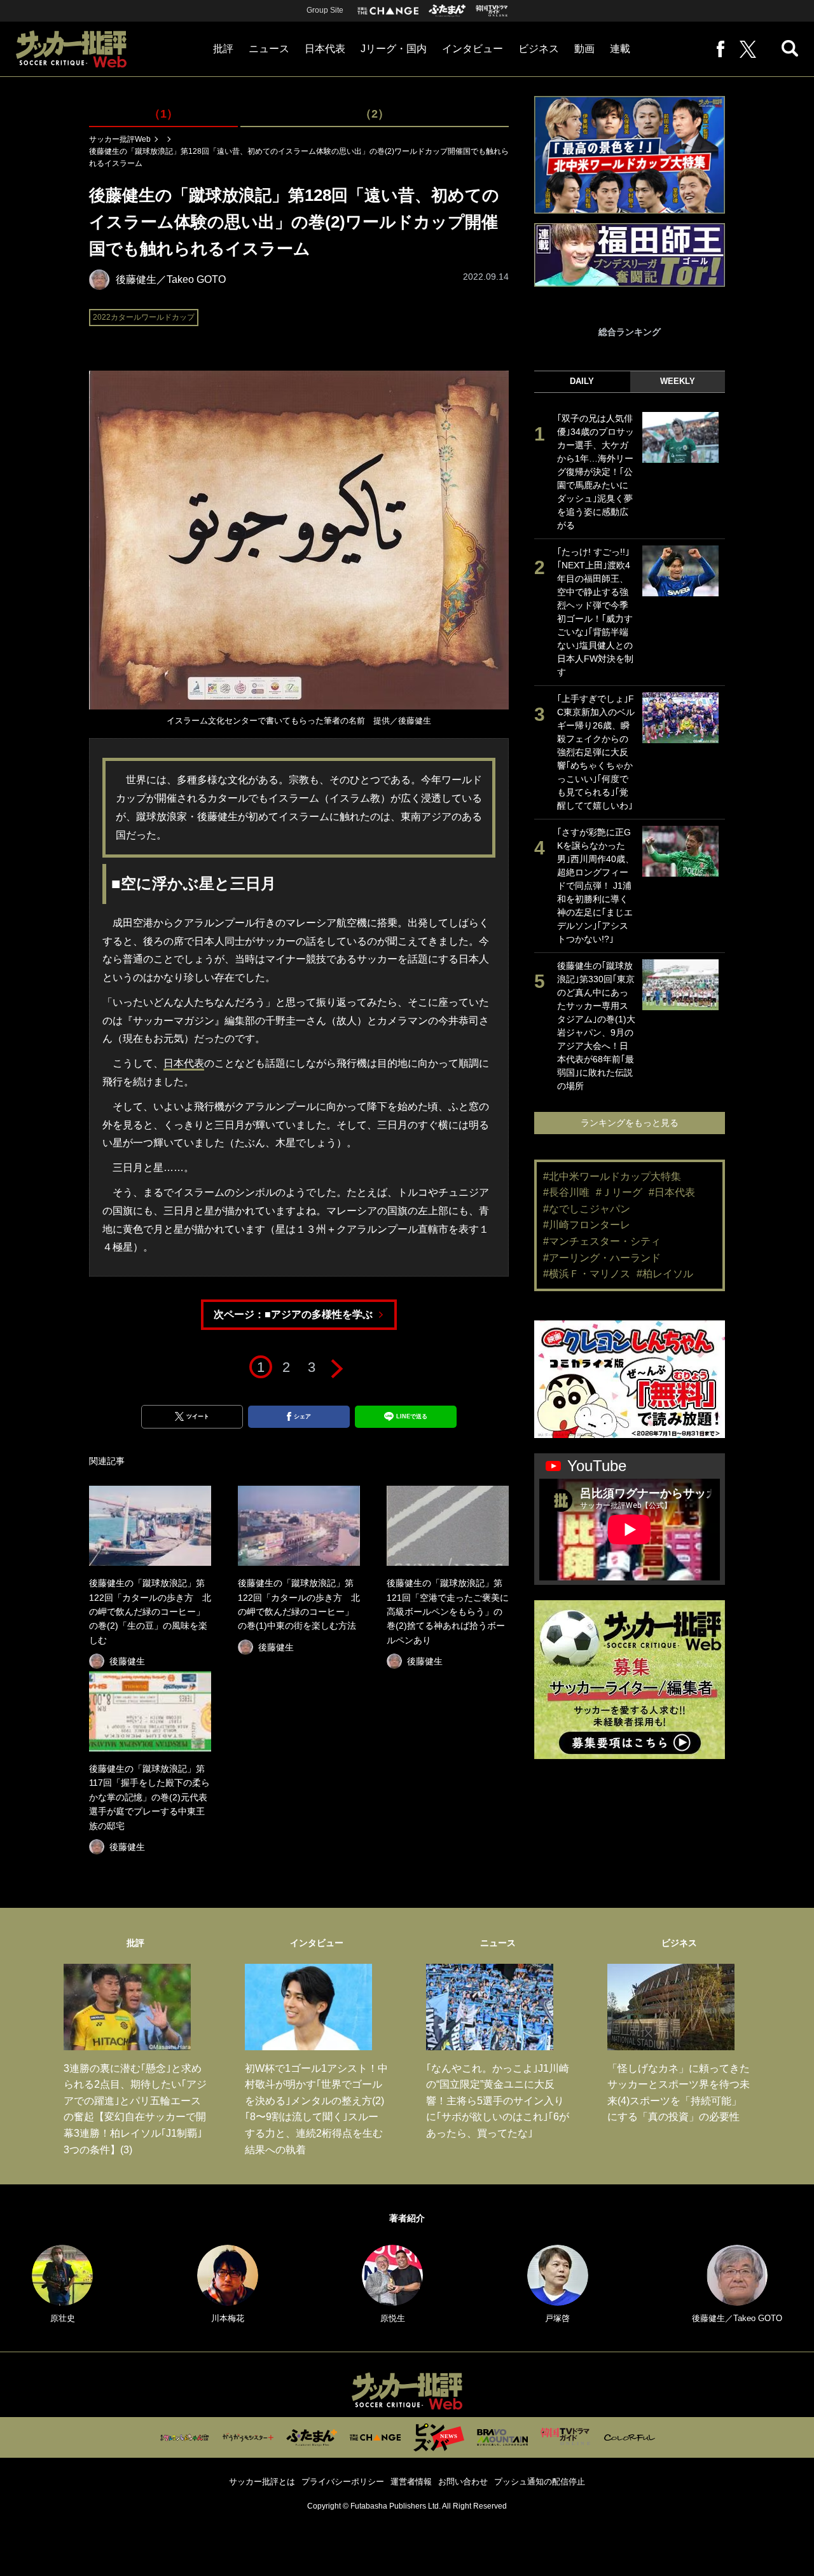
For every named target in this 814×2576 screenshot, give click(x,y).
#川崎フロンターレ (587, 1225)
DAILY (582, 381)
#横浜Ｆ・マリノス (587, 1274)
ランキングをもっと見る (630, 1123)
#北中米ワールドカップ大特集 (612, 1176)
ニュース (269, 49)
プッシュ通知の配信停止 (540, 2482)
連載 (620, 49)
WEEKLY (678, 381)
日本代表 (325, 49)
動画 (584, 49)
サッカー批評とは (262, 2482)
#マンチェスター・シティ (602, 1241)
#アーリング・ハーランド (602, 1258)
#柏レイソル (665, 1274)
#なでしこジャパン (587, 1209)
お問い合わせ (463, 2482)
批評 (223, 49)
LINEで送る (412, 1416)
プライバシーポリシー (343, 2482)
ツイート (198, 1416)
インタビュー (473, 49)
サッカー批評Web (120, 139)
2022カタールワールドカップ (144, 317)
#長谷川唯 (566, 1192)
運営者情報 (411, 2482)
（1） (163, 114)
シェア (302, 1416)
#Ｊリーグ (619, 1192)
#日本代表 (672, 1192)
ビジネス (539, 49)
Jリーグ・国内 (394, 49)
